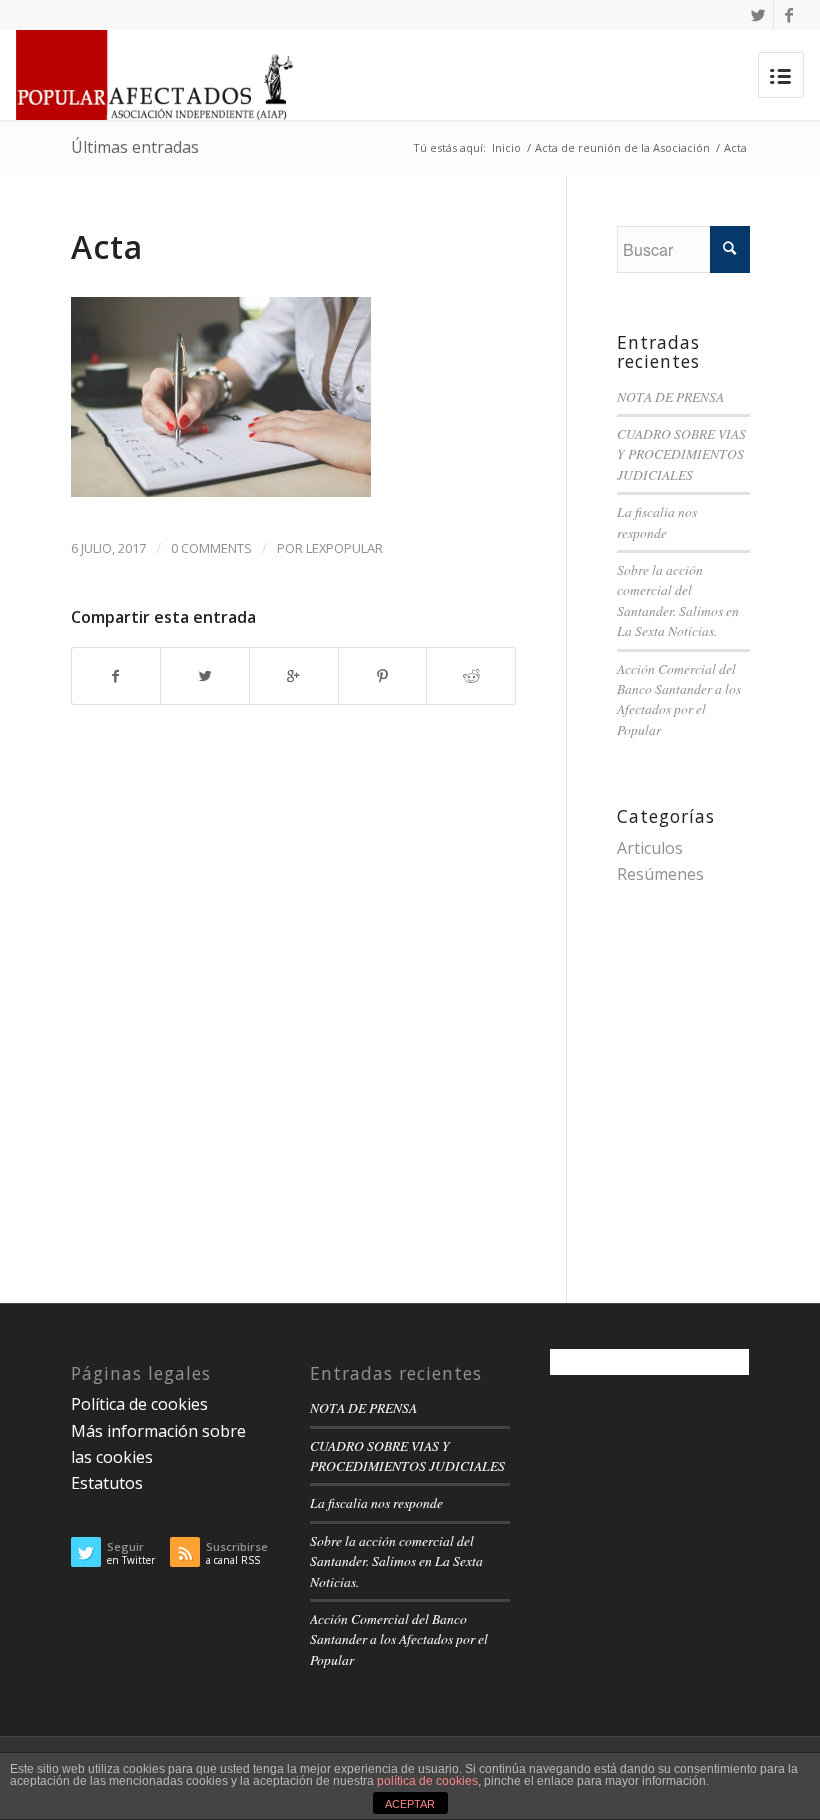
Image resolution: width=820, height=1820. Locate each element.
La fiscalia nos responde (657, 521)
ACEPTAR (410, 1804)
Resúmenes (660, 874)
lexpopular (344, 548)
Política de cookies (139, 1404)
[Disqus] (319, 995)
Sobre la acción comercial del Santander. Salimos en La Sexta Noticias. (678, 600)
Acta (107, 246)
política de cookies (427, 1781)
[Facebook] (789, 15)
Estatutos (107, 1483)
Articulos (650, 848)
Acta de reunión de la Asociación (622, 147)
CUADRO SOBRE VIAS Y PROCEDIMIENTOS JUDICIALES (681, 454)
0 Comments (211, 548)
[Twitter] (758, 15)
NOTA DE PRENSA (670, 396)
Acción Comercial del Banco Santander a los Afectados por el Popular (679, 699)
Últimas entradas (135, 147)
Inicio (506, 147)
